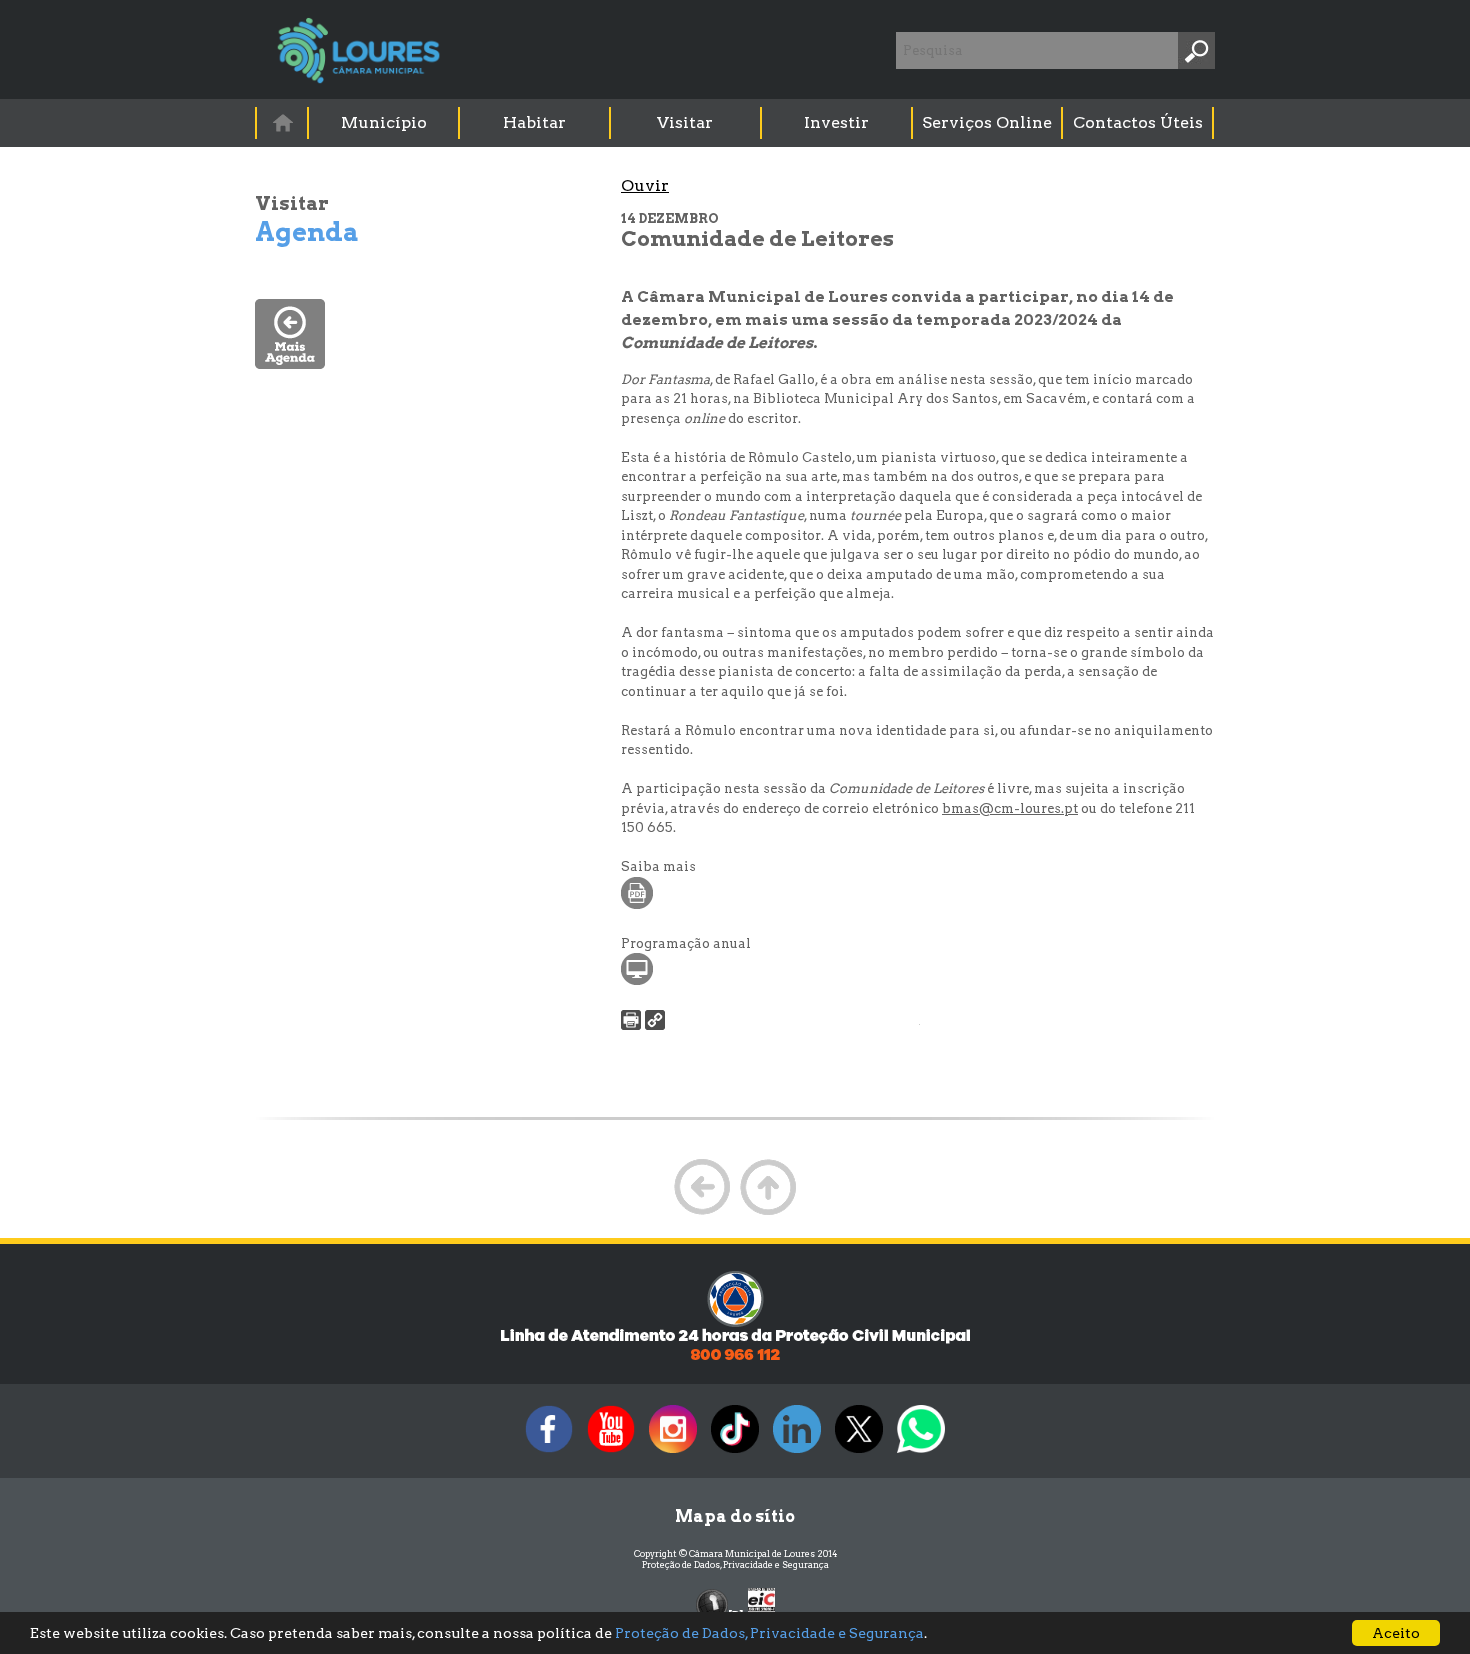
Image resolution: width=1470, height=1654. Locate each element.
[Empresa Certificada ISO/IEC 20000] (761, 1603)
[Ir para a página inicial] (282, 122)
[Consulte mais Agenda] (290, 363)
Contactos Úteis (1138, 122)
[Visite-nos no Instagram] (673, 1452)
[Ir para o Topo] (768, 1212)
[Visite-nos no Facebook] (549, 1452)
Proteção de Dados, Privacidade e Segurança (735, 1564)
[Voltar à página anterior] (702, 1212)
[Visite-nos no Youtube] (611, 1452)
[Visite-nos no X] (859, 1452)
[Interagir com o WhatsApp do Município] (921, 1452)
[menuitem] (283, 122)
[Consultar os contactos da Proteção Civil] (735, 1358)
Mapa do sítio (735, 1516)
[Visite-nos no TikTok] (735, 1452)
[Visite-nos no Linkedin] (797, 1452)
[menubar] (736, 123)
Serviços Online (987, 122)
